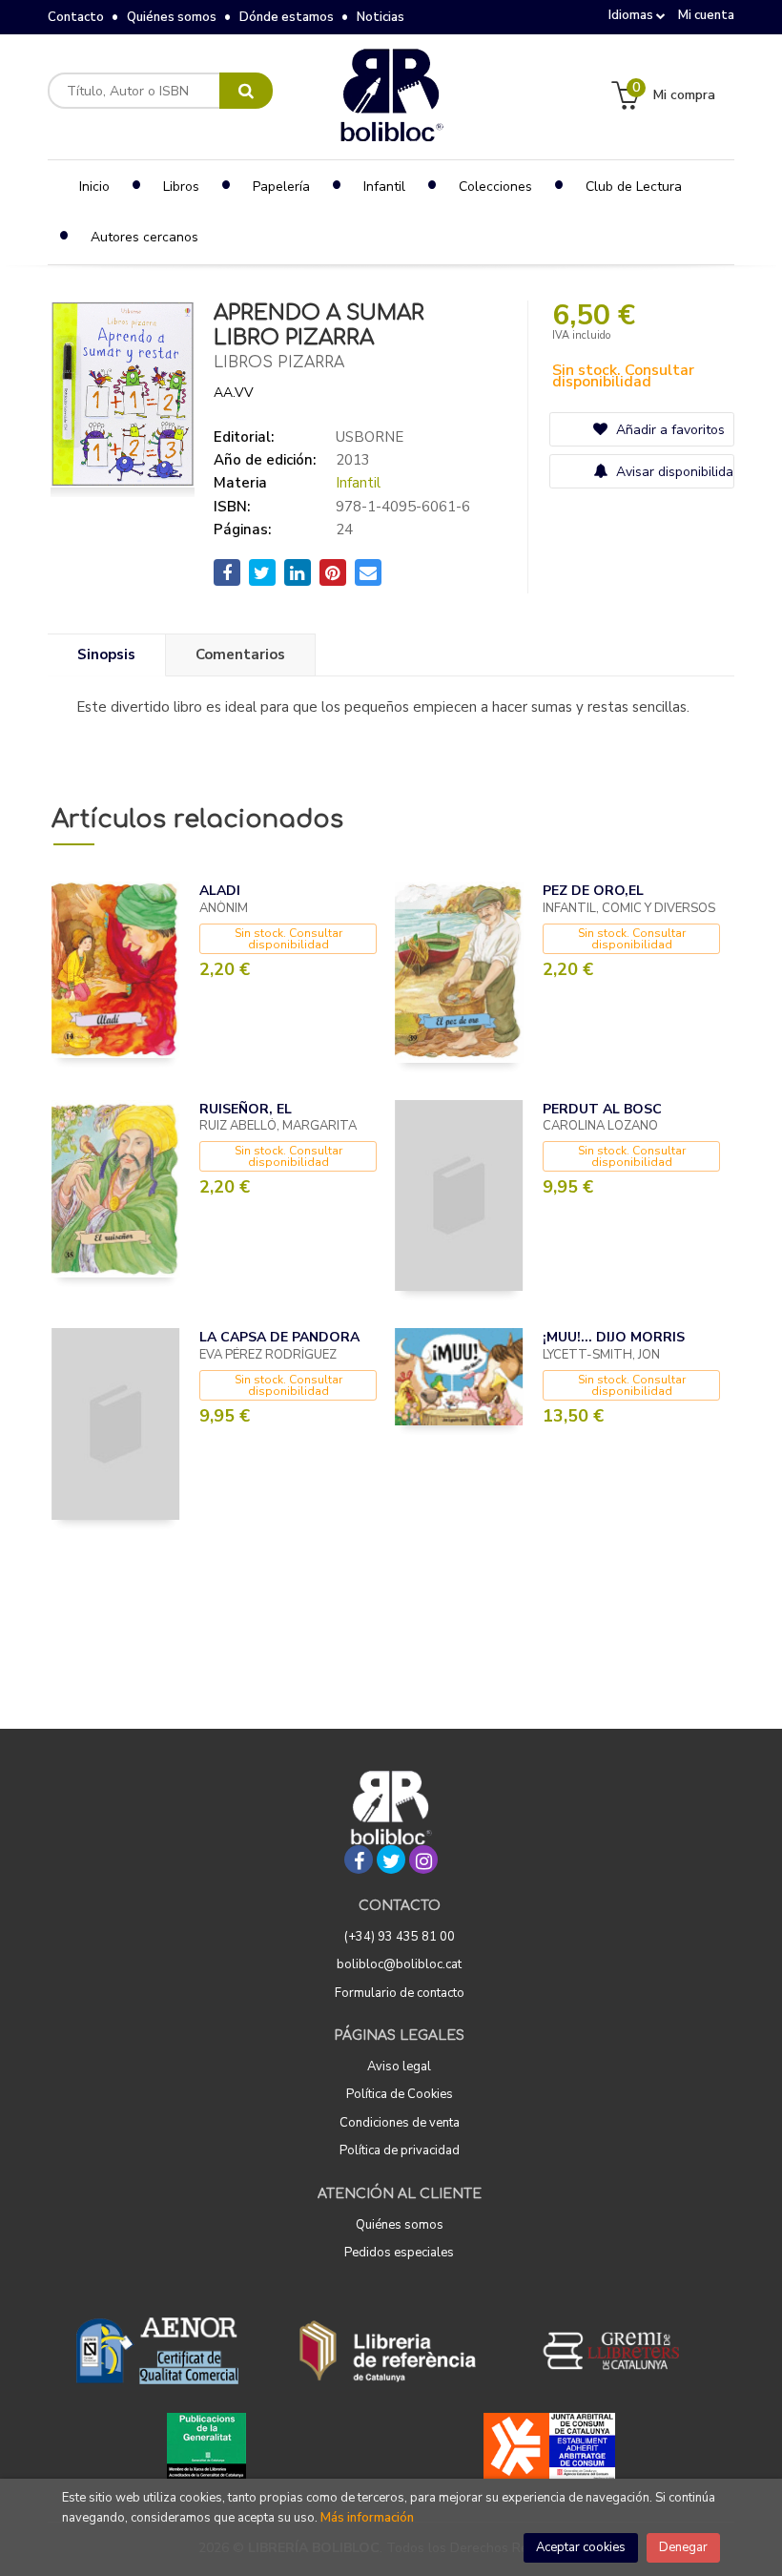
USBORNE (370, 437)
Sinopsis (106, 654)
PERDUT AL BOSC (602, 1109)
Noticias (381, 17)
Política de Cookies (400, 2094)
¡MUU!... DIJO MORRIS (614, 1337)
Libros (181, 187)
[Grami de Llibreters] (621, 2351)
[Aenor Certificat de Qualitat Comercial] (157, 2351)
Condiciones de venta (400, 2123)
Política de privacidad (400, 2150)
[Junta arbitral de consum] (550, 2446)
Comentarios (240, 654)
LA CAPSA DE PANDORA (279, 1337)
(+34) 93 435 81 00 (400, 1937)
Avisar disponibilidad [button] (673, 472)
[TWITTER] (391, 1859)
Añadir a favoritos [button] (669, 430)
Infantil (358, 483)
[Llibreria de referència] (388, 2351)
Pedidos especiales (399, 2253)
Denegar (683, 2547)
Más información (367, 2518)
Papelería (281, 187)
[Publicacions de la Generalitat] (206, 2446)
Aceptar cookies (581, 2547)
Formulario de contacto (400, 1993)
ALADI (220, 891)
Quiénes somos (172, 17)
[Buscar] (246, 91)
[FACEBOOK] (359, 1859)
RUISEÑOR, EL (246, 1109)
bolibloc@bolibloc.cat (399, 1964)
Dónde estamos (287, 17)
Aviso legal (399, 2067)
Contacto (76, 17)
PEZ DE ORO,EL (593, 891)
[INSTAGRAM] (423, 1859)
